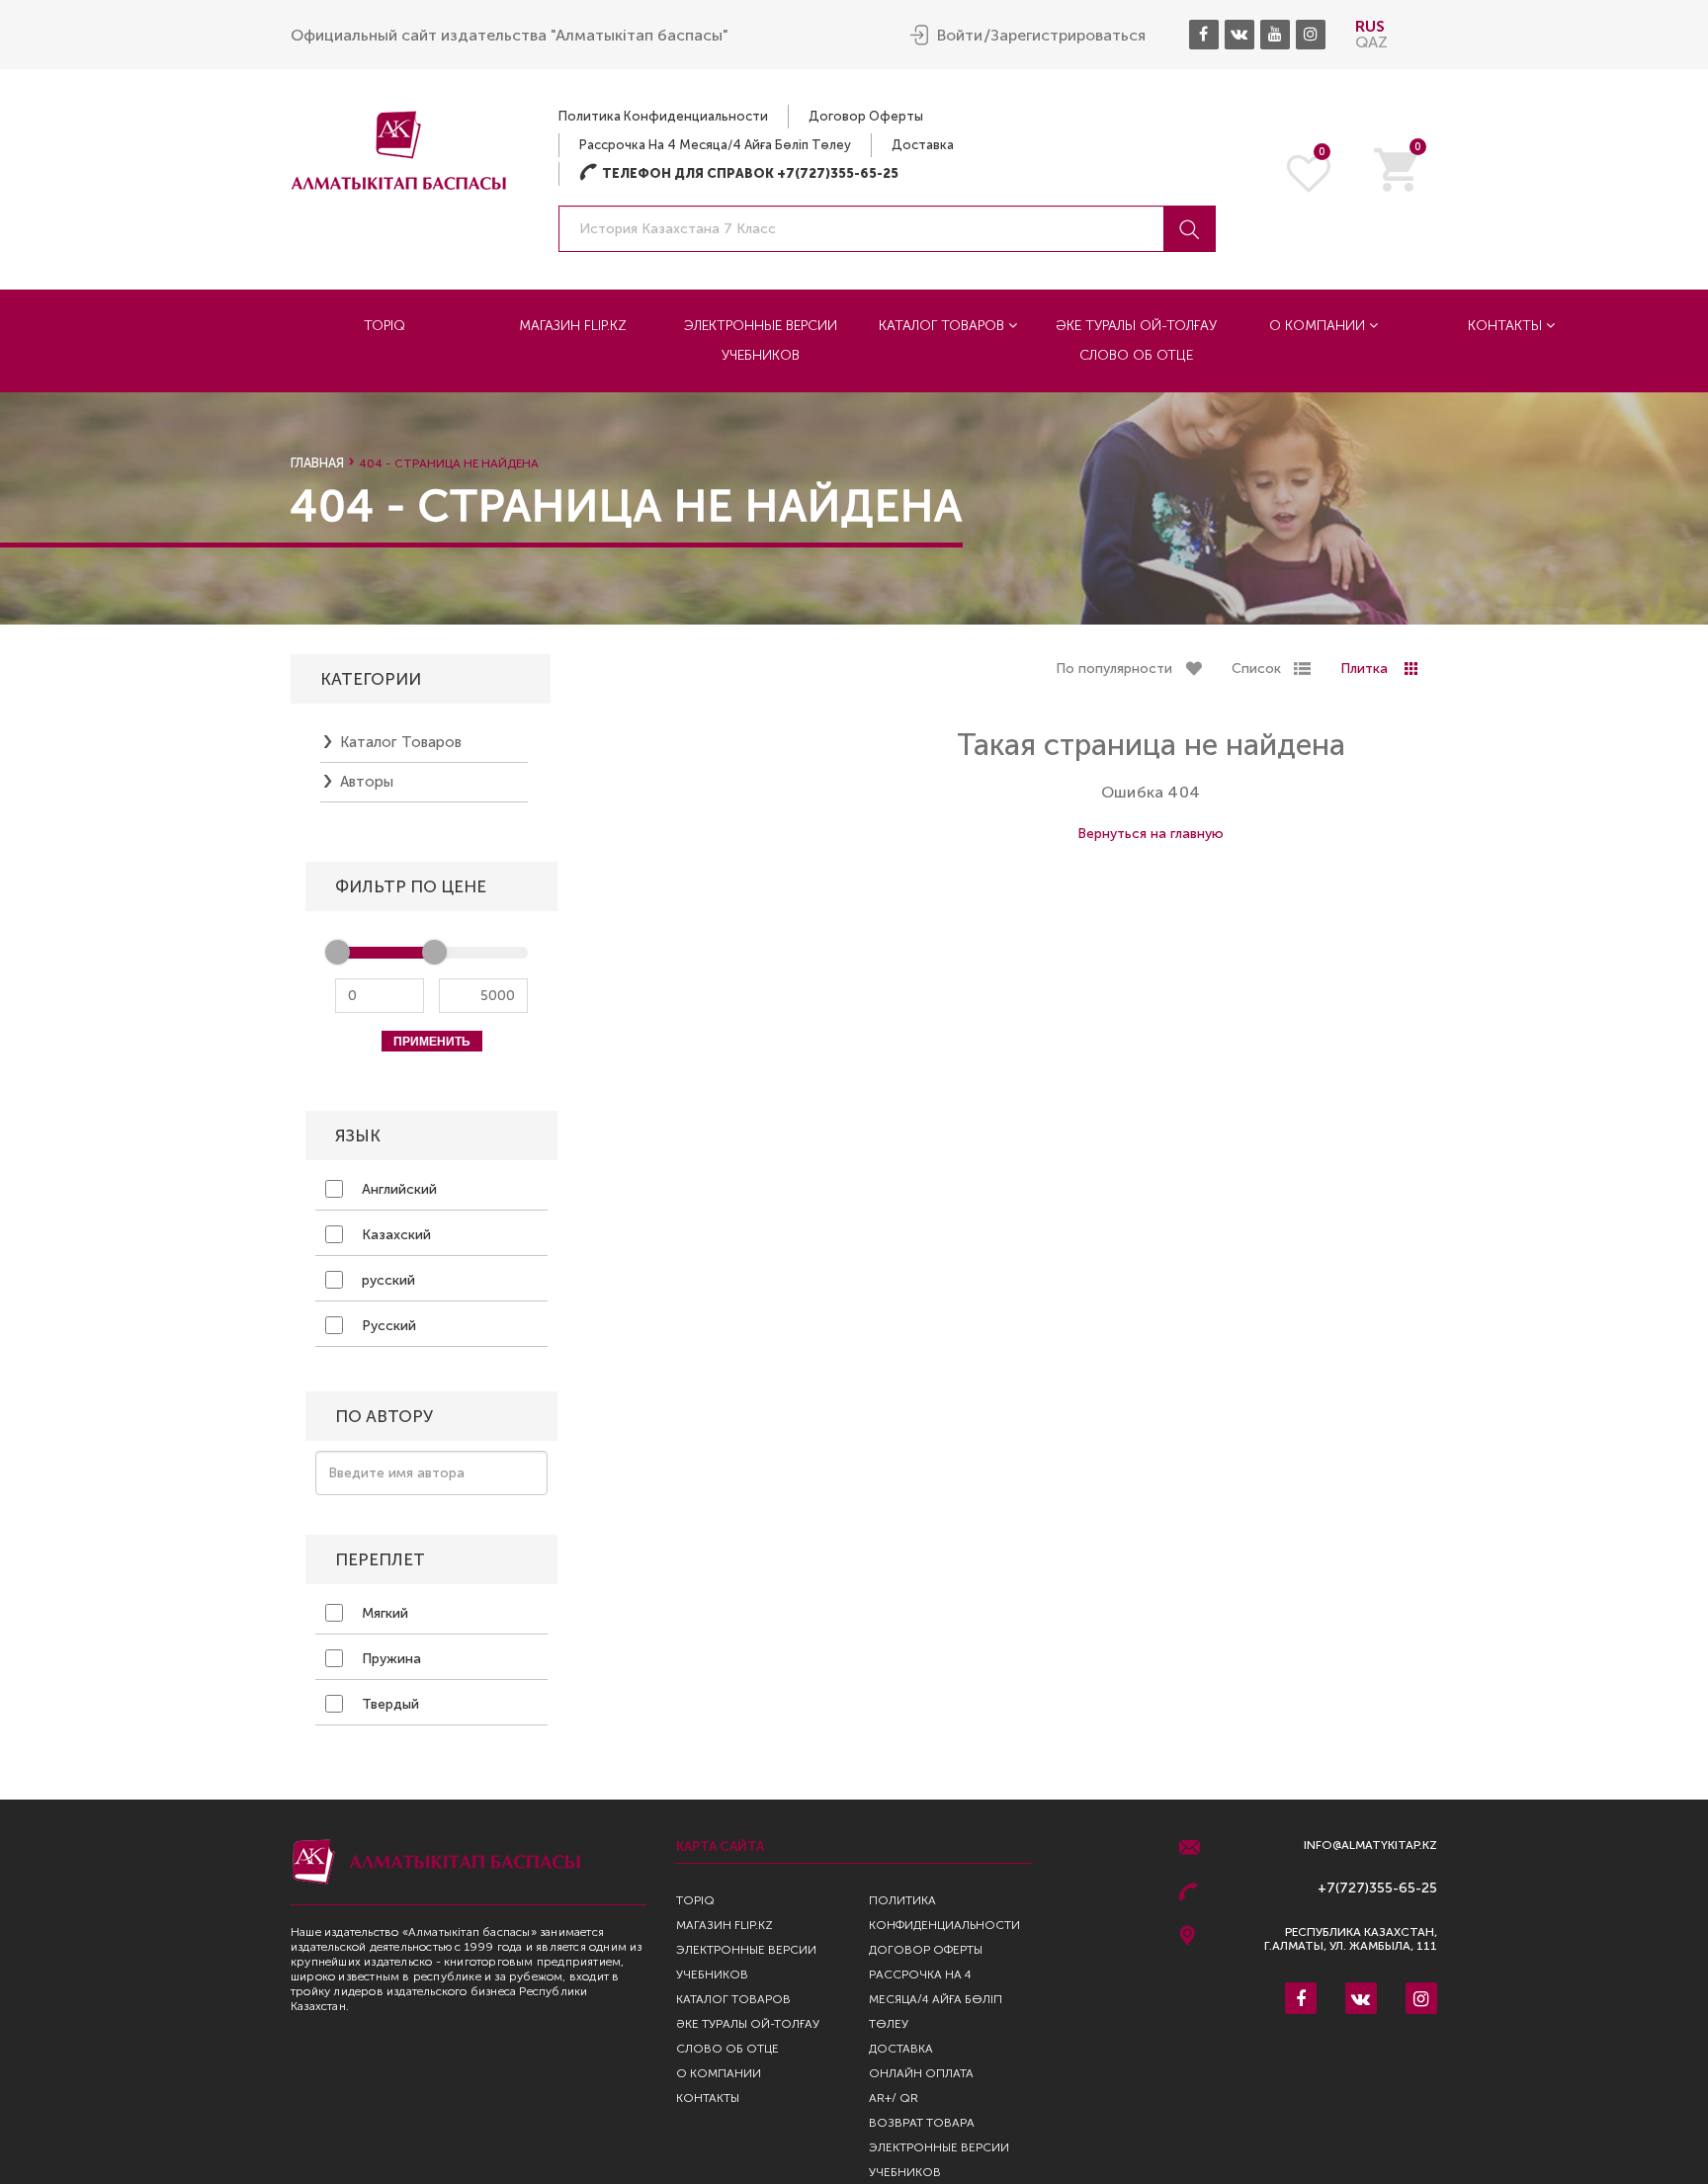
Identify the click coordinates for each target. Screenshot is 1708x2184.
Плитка (1364, 669)
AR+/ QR (894, 2098)
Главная (317, 463)
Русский (387, 1326)
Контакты (1507, 326)
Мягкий (383, 1613)
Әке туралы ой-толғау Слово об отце (1136, 340)
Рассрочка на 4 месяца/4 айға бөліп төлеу (715, 145)
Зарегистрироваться (1068, 36)
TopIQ (384, 326)
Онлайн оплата (921, 2073)
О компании (1319, 326)
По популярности (1114, 669)
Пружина (389, 1659)
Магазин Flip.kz (573, 326)
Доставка (923, 145)
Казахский (394, 1235)
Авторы (367, 782)
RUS (1370, 26)
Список (1256, 669)
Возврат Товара (922, 2123)
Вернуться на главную (1151, 834)
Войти (960, 36)
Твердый (388, 1704)
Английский (397, 1189)
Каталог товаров (943, 326)
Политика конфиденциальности (663, 116)
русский (386, 1280)
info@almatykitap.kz (1370, 1846)
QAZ (1371, 42)
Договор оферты (866, 116)
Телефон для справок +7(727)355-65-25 (739, 173)
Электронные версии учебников (761, 340)
